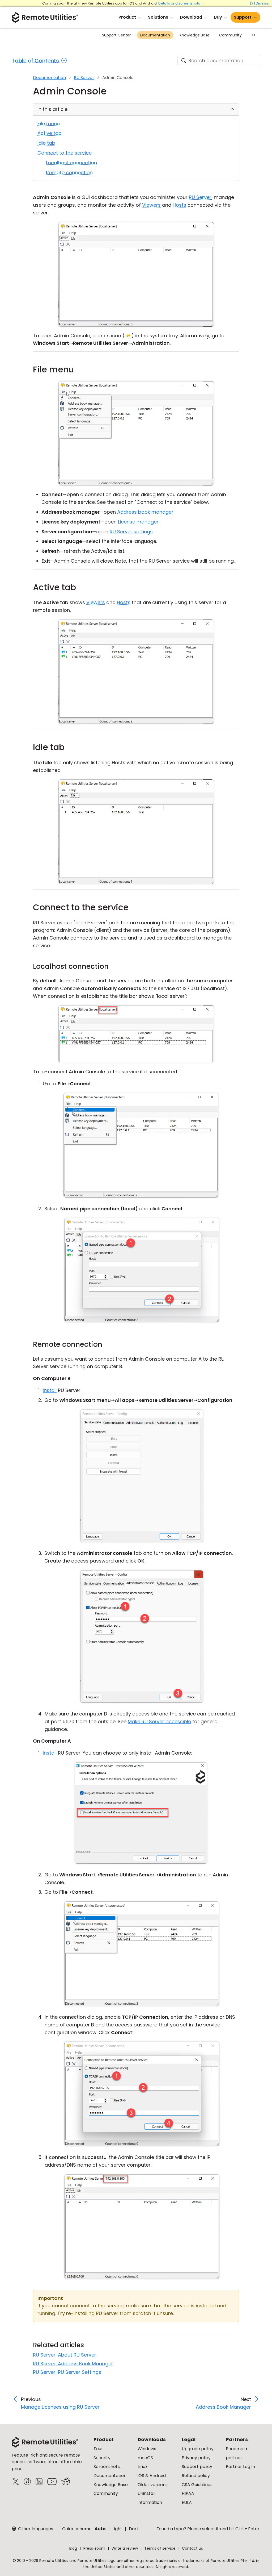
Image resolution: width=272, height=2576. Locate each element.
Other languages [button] (35, 2529)
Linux (143, 2467)
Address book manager (145, 512)
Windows (147, 2449)
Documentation (155, 35)
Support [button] (243, 17)
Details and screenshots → (181, 3)
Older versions (153, 2485)
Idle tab (46, 143)
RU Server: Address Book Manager (73, 2364)
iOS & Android (152, 2476)
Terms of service (160, 2548)
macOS (145, 2458)
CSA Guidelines (197, 2485)
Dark (134, 2529)
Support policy (197, 2467)
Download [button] (191, 17)
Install (50, 1390)
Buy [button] (218, 17)
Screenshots (107, 2467)
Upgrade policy (198, 2449)
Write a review (125, 2548)
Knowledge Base (195, 35)
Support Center (116, 35)
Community (230, 35)
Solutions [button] (158, 17)
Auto (100, 2529)
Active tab (50, 133)
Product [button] (127, 17)
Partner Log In (240, 2467)
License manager (138, 522)
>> (253, 35)
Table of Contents (36, 61)
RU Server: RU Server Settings (67, 2372)
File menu (49, 124)
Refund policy (196, 2476)
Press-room (94, 2548)
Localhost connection (71, 163)
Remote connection (69, 173)
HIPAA (188, 2493)
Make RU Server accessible (159, 1721)
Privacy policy (196, 2458)
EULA (187, 2502)
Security (102, 2458)
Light (117, 2529)
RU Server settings (131, 532)
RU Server (84, 78)
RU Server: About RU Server (65, 2355)
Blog (73, 2548)
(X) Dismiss (259, 3)
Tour (98, 2449)
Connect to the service (65, 153)
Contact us (192, 2548)
